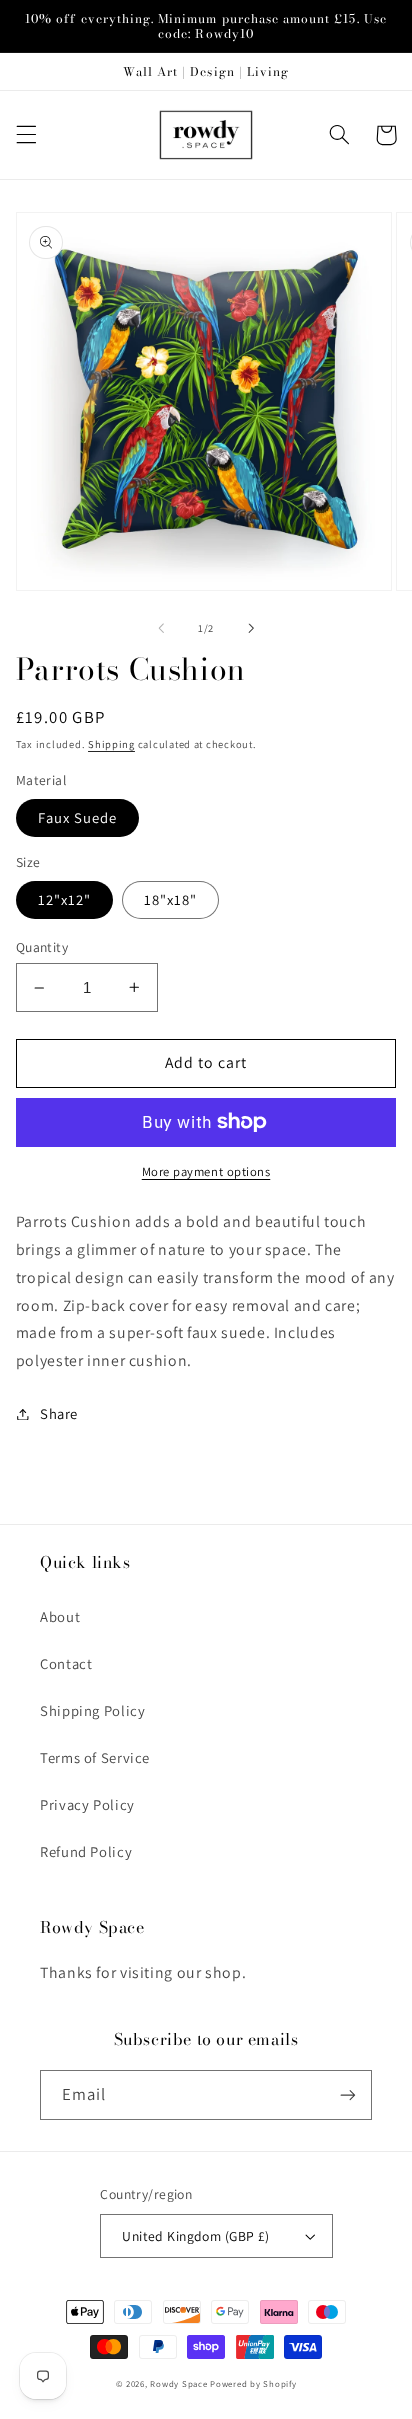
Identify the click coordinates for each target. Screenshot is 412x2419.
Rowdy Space (178, 2384)
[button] (26, 135)
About (60, 1616)
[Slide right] (251, 628)
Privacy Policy (87, 1804)
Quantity (42, 947)
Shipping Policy (92, 1710)
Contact (66, 1663)
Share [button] (59, 1413)
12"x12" (64, 899)
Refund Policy (86, 1851)
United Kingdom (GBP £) (195, 2236)
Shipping (111, 744)
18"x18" (170, 899)
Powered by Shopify (253, 2384)
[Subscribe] (348, 2094)
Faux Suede (78, 817)
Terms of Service (95, 1757)
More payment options (206, 1171)
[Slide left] (161, 628)
